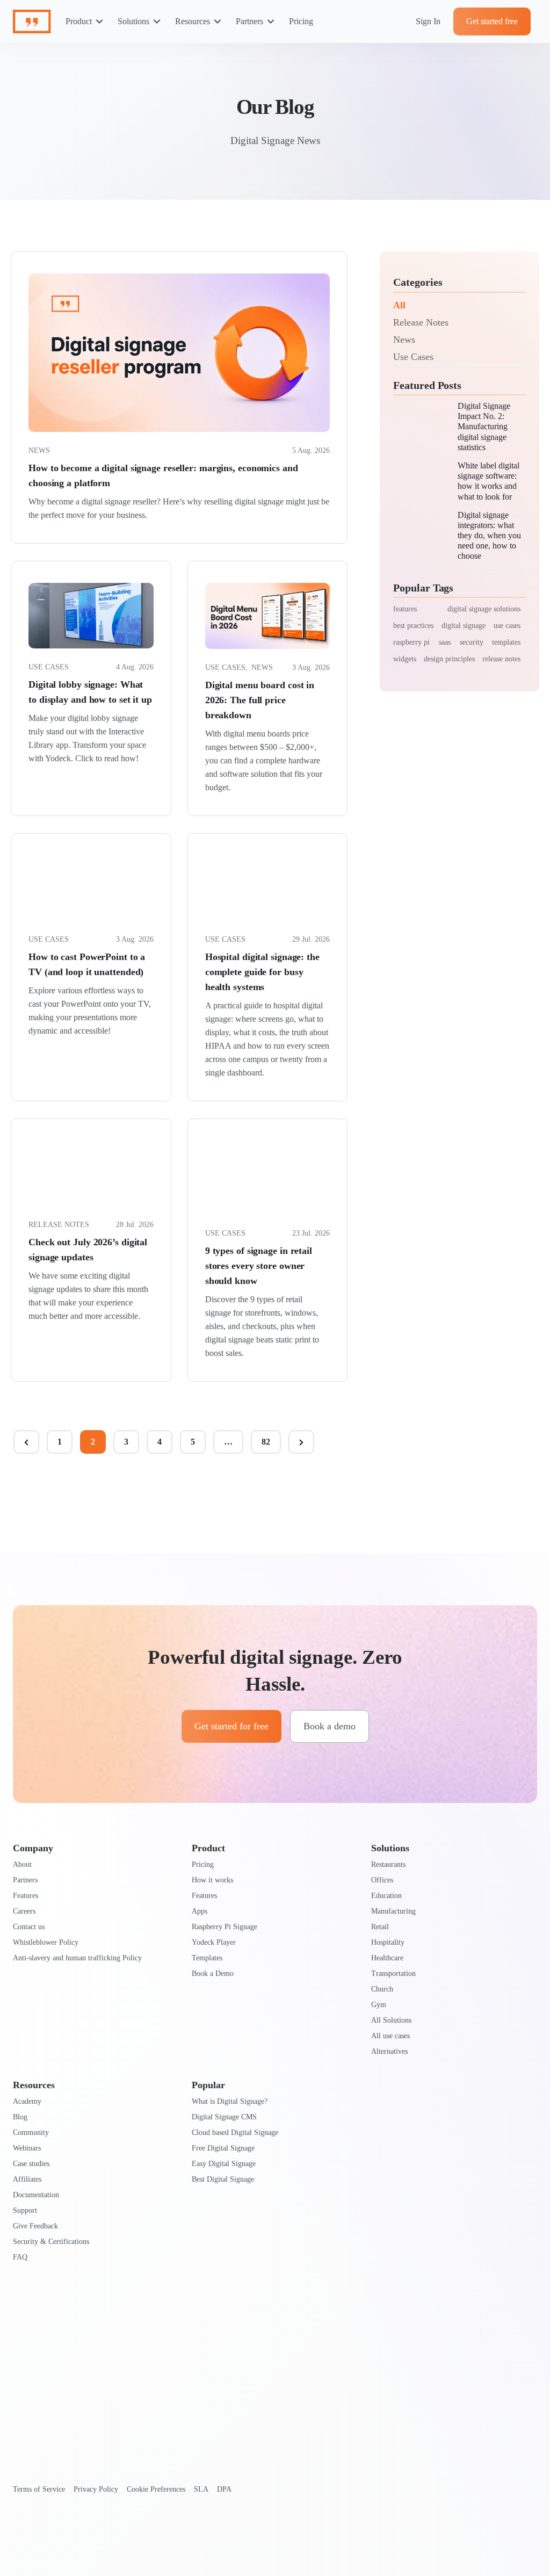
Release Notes (421, 322)
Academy (27, 2101)
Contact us (29, 1927)
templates (506, 642)
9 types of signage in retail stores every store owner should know (259, 1266)
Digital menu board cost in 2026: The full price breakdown (260, 700)
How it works (212, 1880)
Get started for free (231, 1726)
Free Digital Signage (223, 2148)
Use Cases (413, 357)
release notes (501, 659)
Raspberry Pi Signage (225, 1927)
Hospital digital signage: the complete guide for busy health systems (262, 972)
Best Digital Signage (223, 2179)
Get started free (492, 21)
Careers (24, 1911)
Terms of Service (39, 2489)
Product (79, 21)
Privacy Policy (96, 2489)
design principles (449, 659)
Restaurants (388, 1864)
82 (266, 1442)
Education (386, 1896)
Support (25, 2210)
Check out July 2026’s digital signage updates (88, 1250)
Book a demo (330, 1726)
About (22, 1864)
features (405, 609)
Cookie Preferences (156, 2489)
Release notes (59, 1225)
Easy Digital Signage (224, 2164)
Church (382, 1989)
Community (31, 2133)
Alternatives (389, 2051)
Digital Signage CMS (224, 2117)
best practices (413, 626)
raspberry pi (411, 642)
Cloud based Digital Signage (235, 2133)
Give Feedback (35, 2226)
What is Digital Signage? (230, 2101)
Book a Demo (213, 1974)
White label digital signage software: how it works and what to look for (489, 481)
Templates (207, 1958)
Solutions (133, 21)
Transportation (393, 1974)
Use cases (49, 667)
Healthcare (387, 1958)
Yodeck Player (214, 1942)
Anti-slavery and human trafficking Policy (77, 1958)
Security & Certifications (51, 2242)
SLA (201, 2489)
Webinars (27, 2148)
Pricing (301, 21)
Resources (193, 21)
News (39, 450)
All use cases (390, 2036)
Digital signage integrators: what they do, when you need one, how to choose (489, 536)
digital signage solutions (484, 609)
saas (445, 642)
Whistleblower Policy (46, 1942)
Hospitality (388, 1942)
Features (26, 1896)
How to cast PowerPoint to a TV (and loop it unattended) (87, 964)
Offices (382, 1880)
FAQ (20, 2257)
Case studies (31, 2164)
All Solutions (391, 2020)
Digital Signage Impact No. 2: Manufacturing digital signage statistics (484, 427)
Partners (249, 21)
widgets (405, 659)
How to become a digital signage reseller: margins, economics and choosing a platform (163, 475)
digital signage (464, 626)
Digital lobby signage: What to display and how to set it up (90, 692)
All (399, 305)
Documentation (36, 2195)
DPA (224, 2489)
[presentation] (179, 353)
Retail (380, 1927)
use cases (507, 626)
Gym (379, 2005)
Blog (20, 2117)
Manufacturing (393, 1911)
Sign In (428, 21)
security (472, 642)
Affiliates (27, 2179)
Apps (200, 1911)
